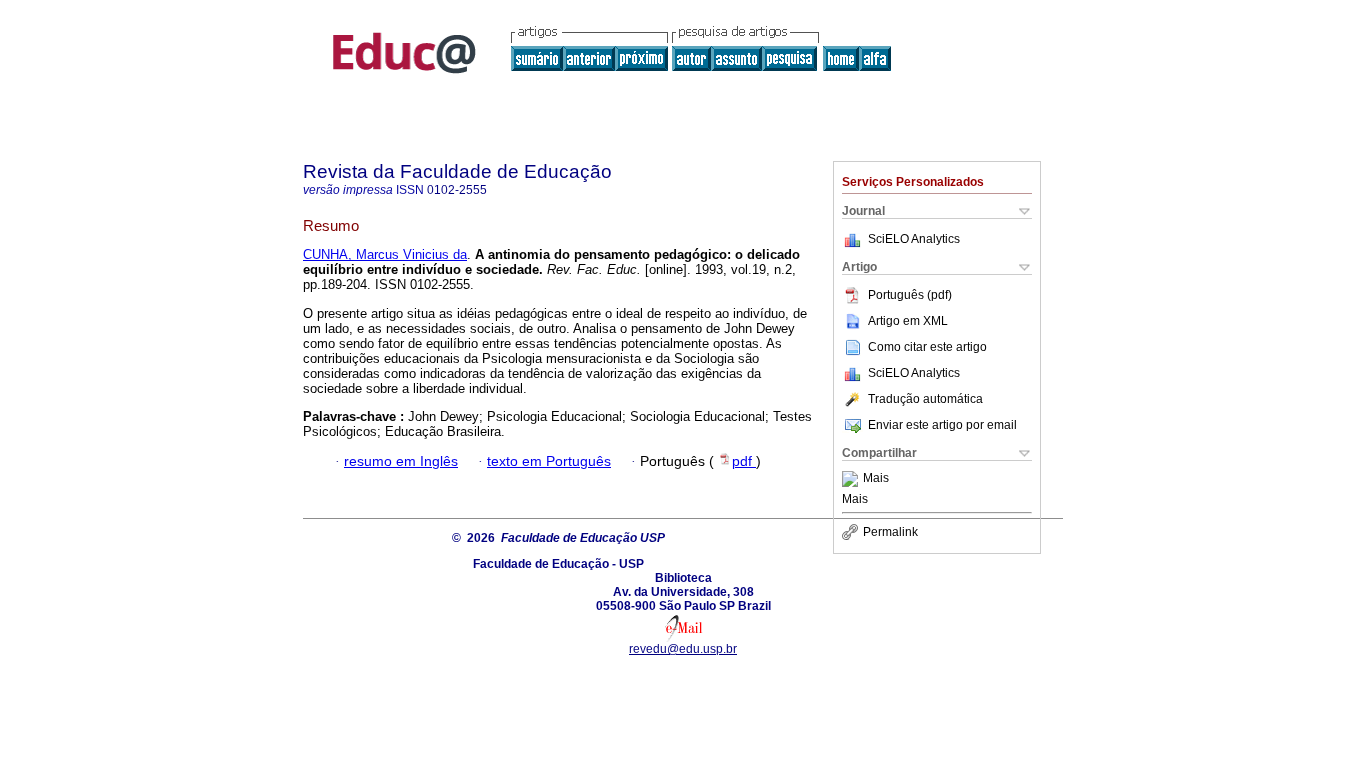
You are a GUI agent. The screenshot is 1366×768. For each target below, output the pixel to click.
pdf (744, 461)
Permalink (890, 532)
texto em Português (549, 461)
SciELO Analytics (914, 239)
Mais (876, 479)
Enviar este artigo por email (942, 425)
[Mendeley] (852, 479)
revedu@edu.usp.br (683, 649)
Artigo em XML (908, 321)
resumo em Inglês (401, 461)
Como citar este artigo (927, 347)
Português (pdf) (910, 295)
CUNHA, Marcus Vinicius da (385, 254)
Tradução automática (925, 399)
